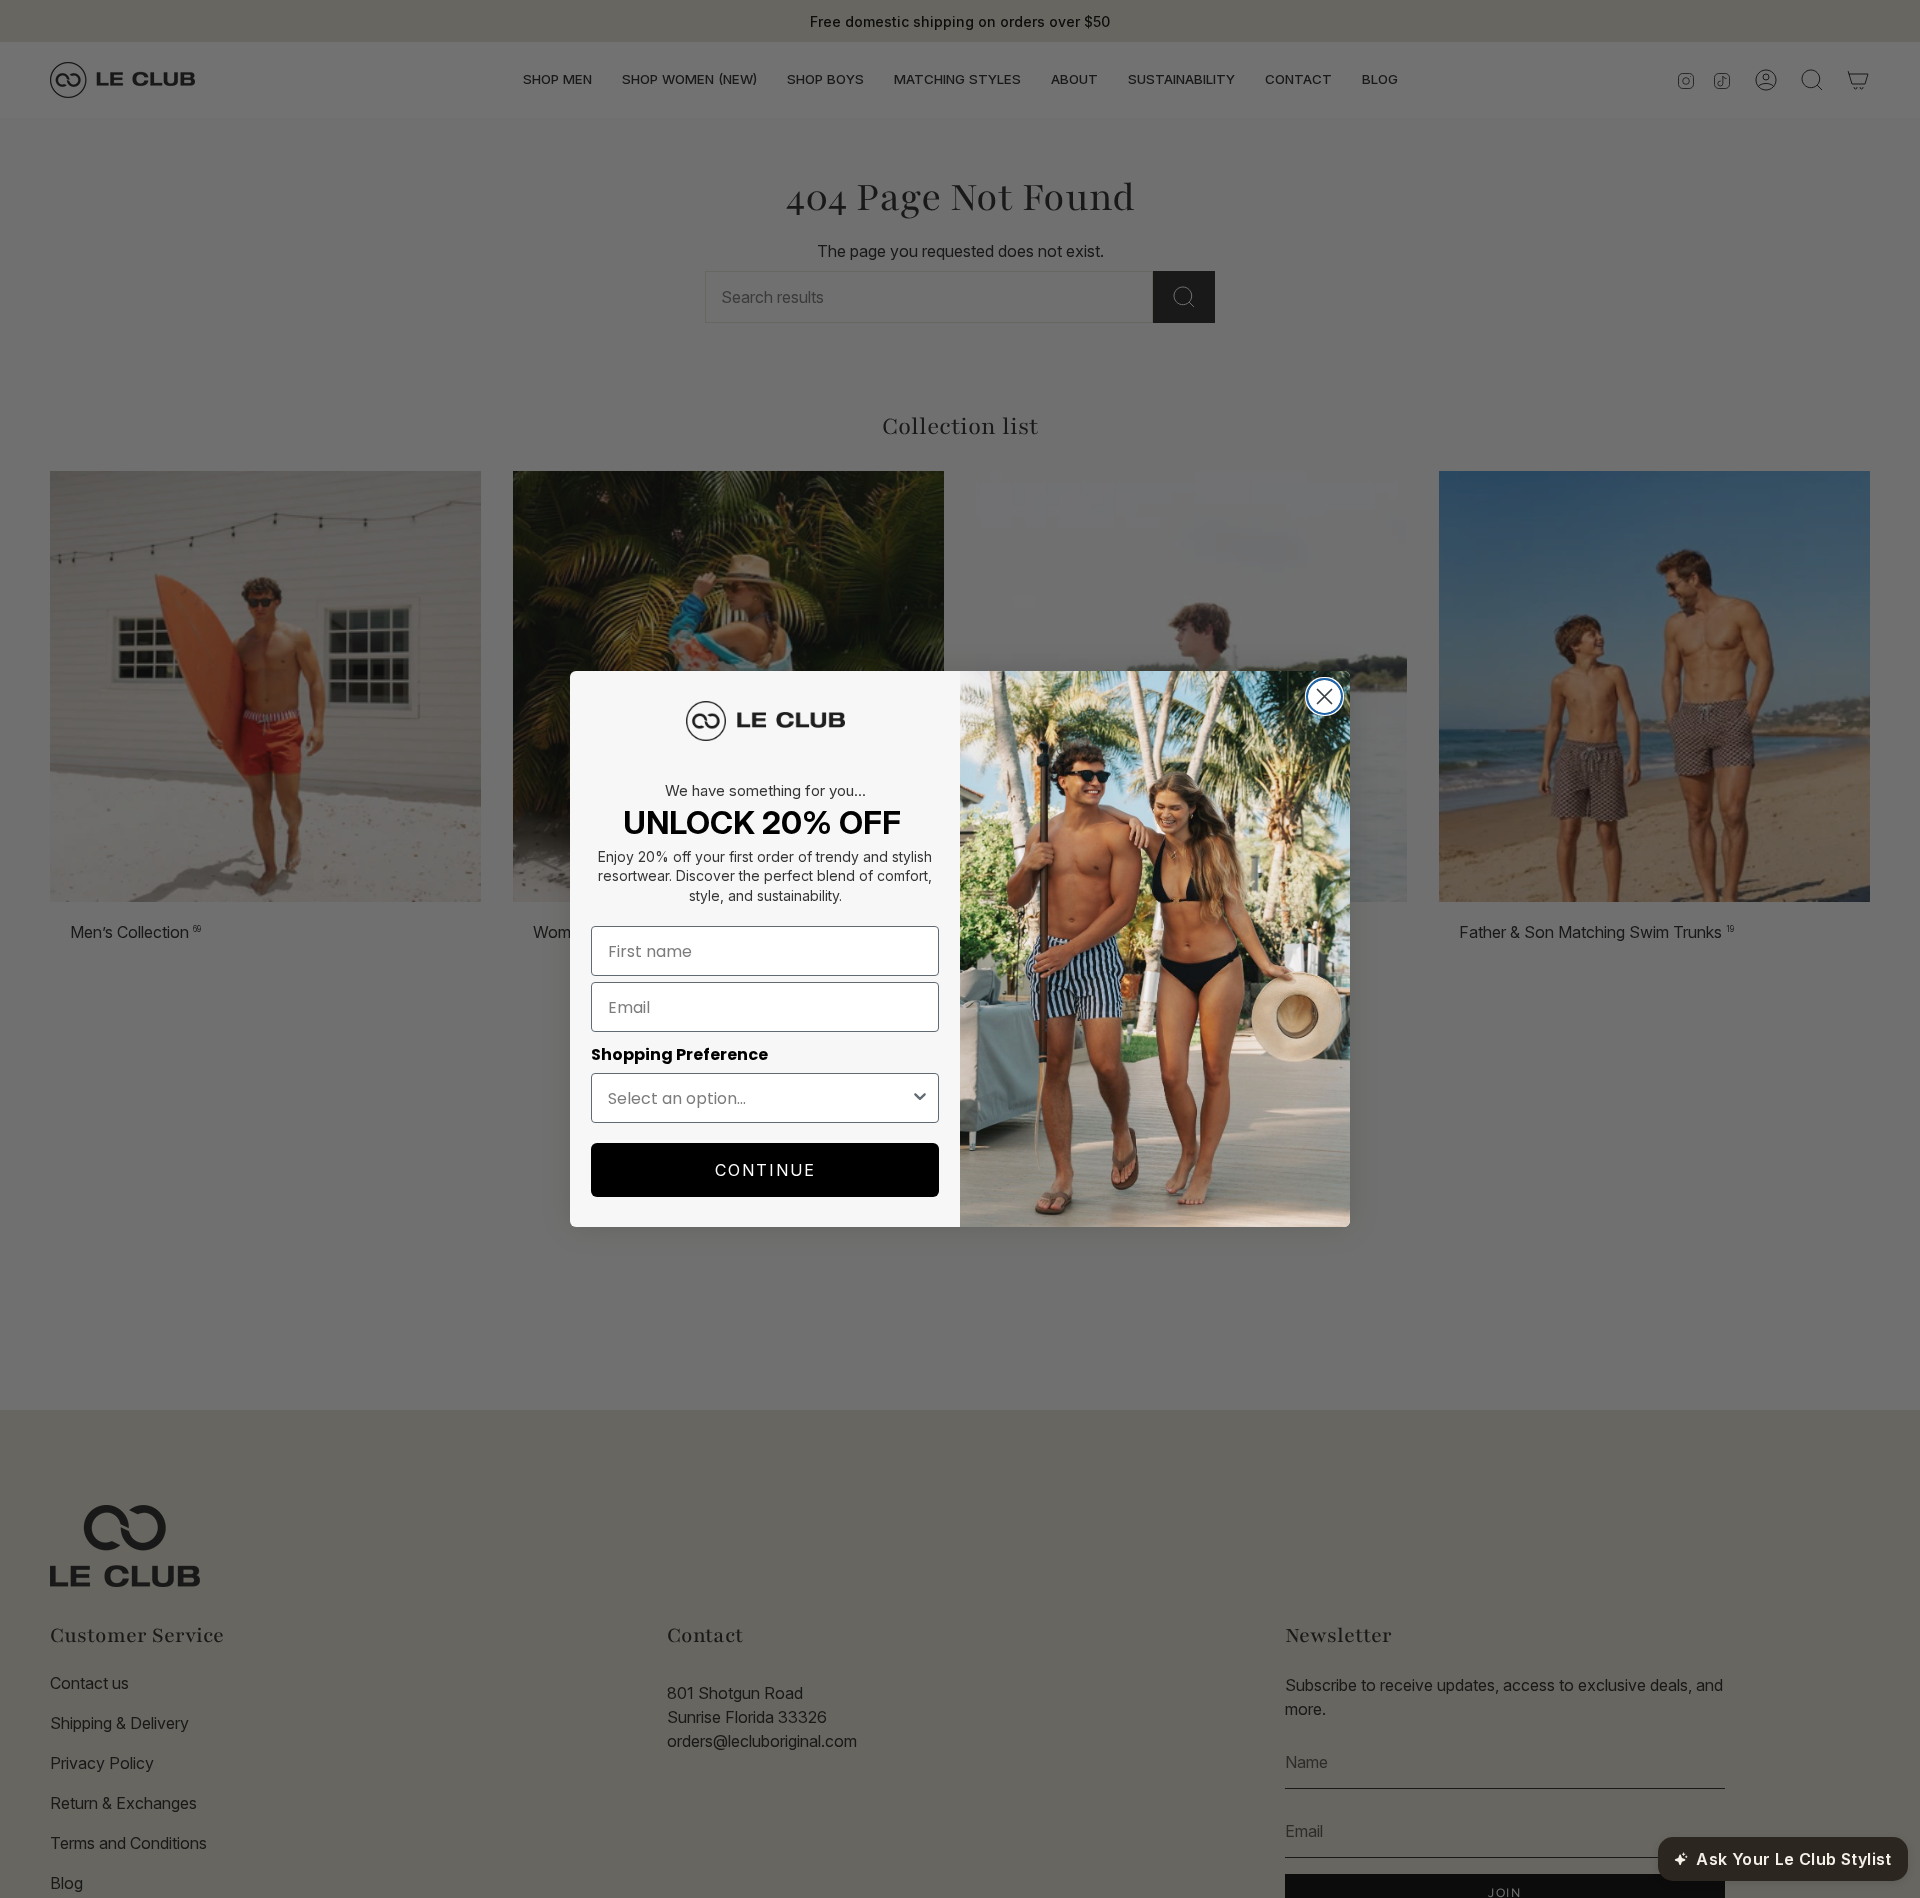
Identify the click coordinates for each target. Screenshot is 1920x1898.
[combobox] (759, 1098)
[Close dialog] (1324, 696)
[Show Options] (920, 1098)
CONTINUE (765, 1170)
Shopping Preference (679, 1054)
